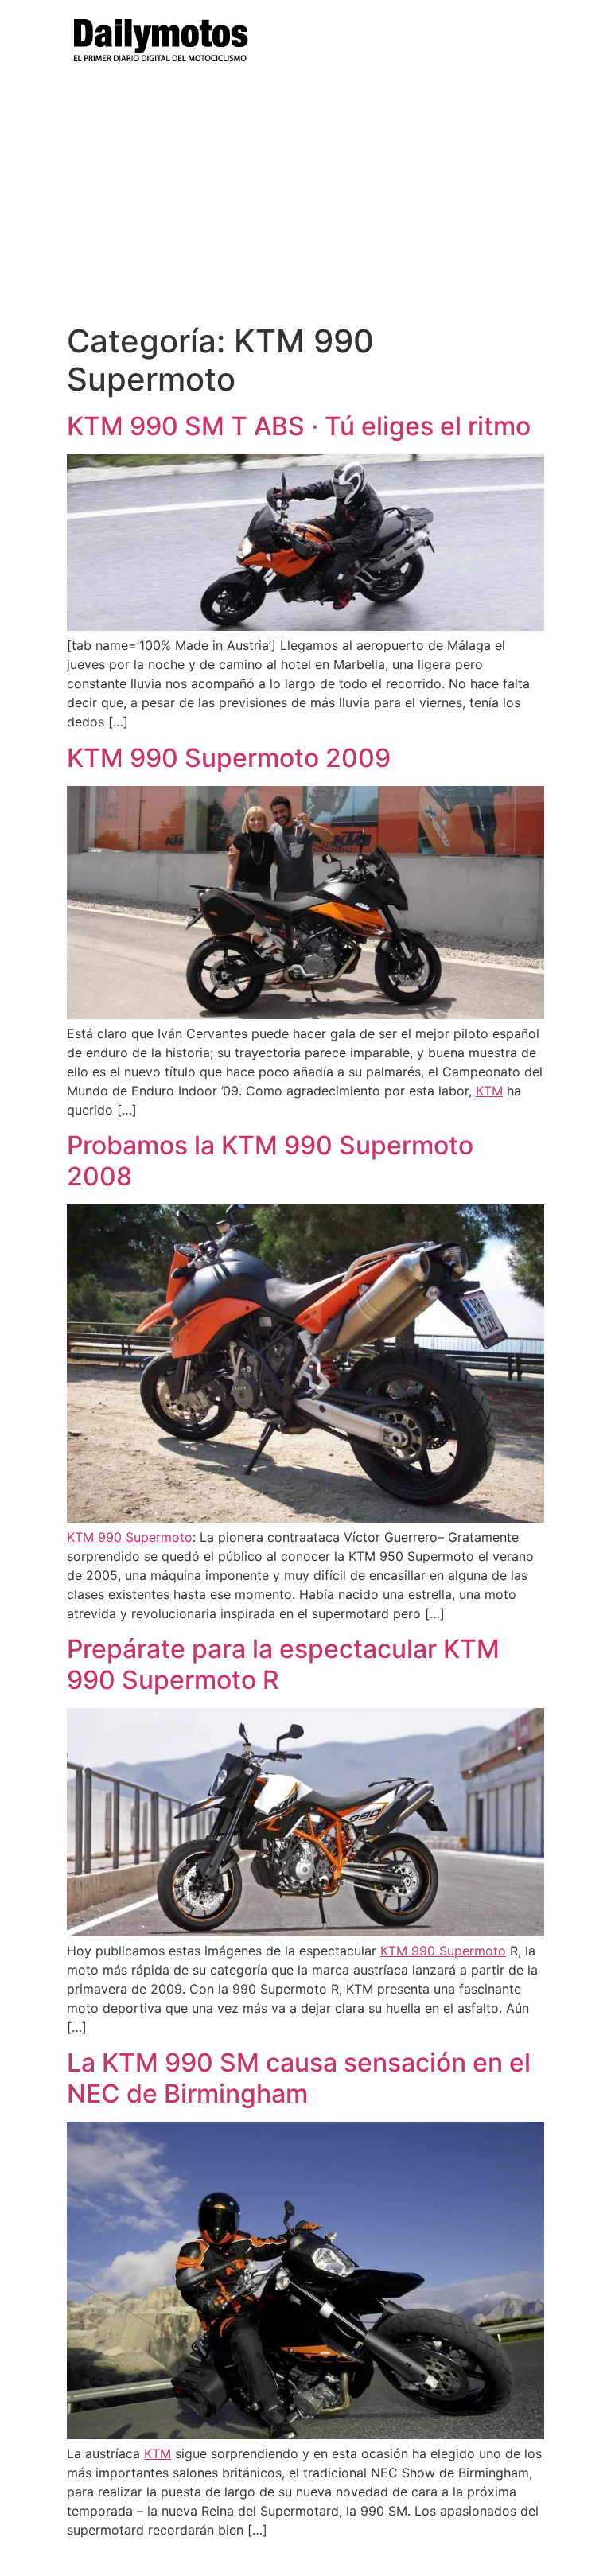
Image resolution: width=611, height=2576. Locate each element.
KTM (489, 1091)
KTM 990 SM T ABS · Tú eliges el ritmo (299, 426)
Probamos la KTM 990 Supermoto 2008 (270, 1160)
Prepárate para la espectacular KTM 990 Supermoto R (283, 1664)
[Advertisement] (305, 203)
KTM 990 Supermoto (130, 1537)
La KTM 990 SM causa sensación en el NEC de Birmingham (299, 2078)
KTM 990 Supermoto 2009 (229, 758)
